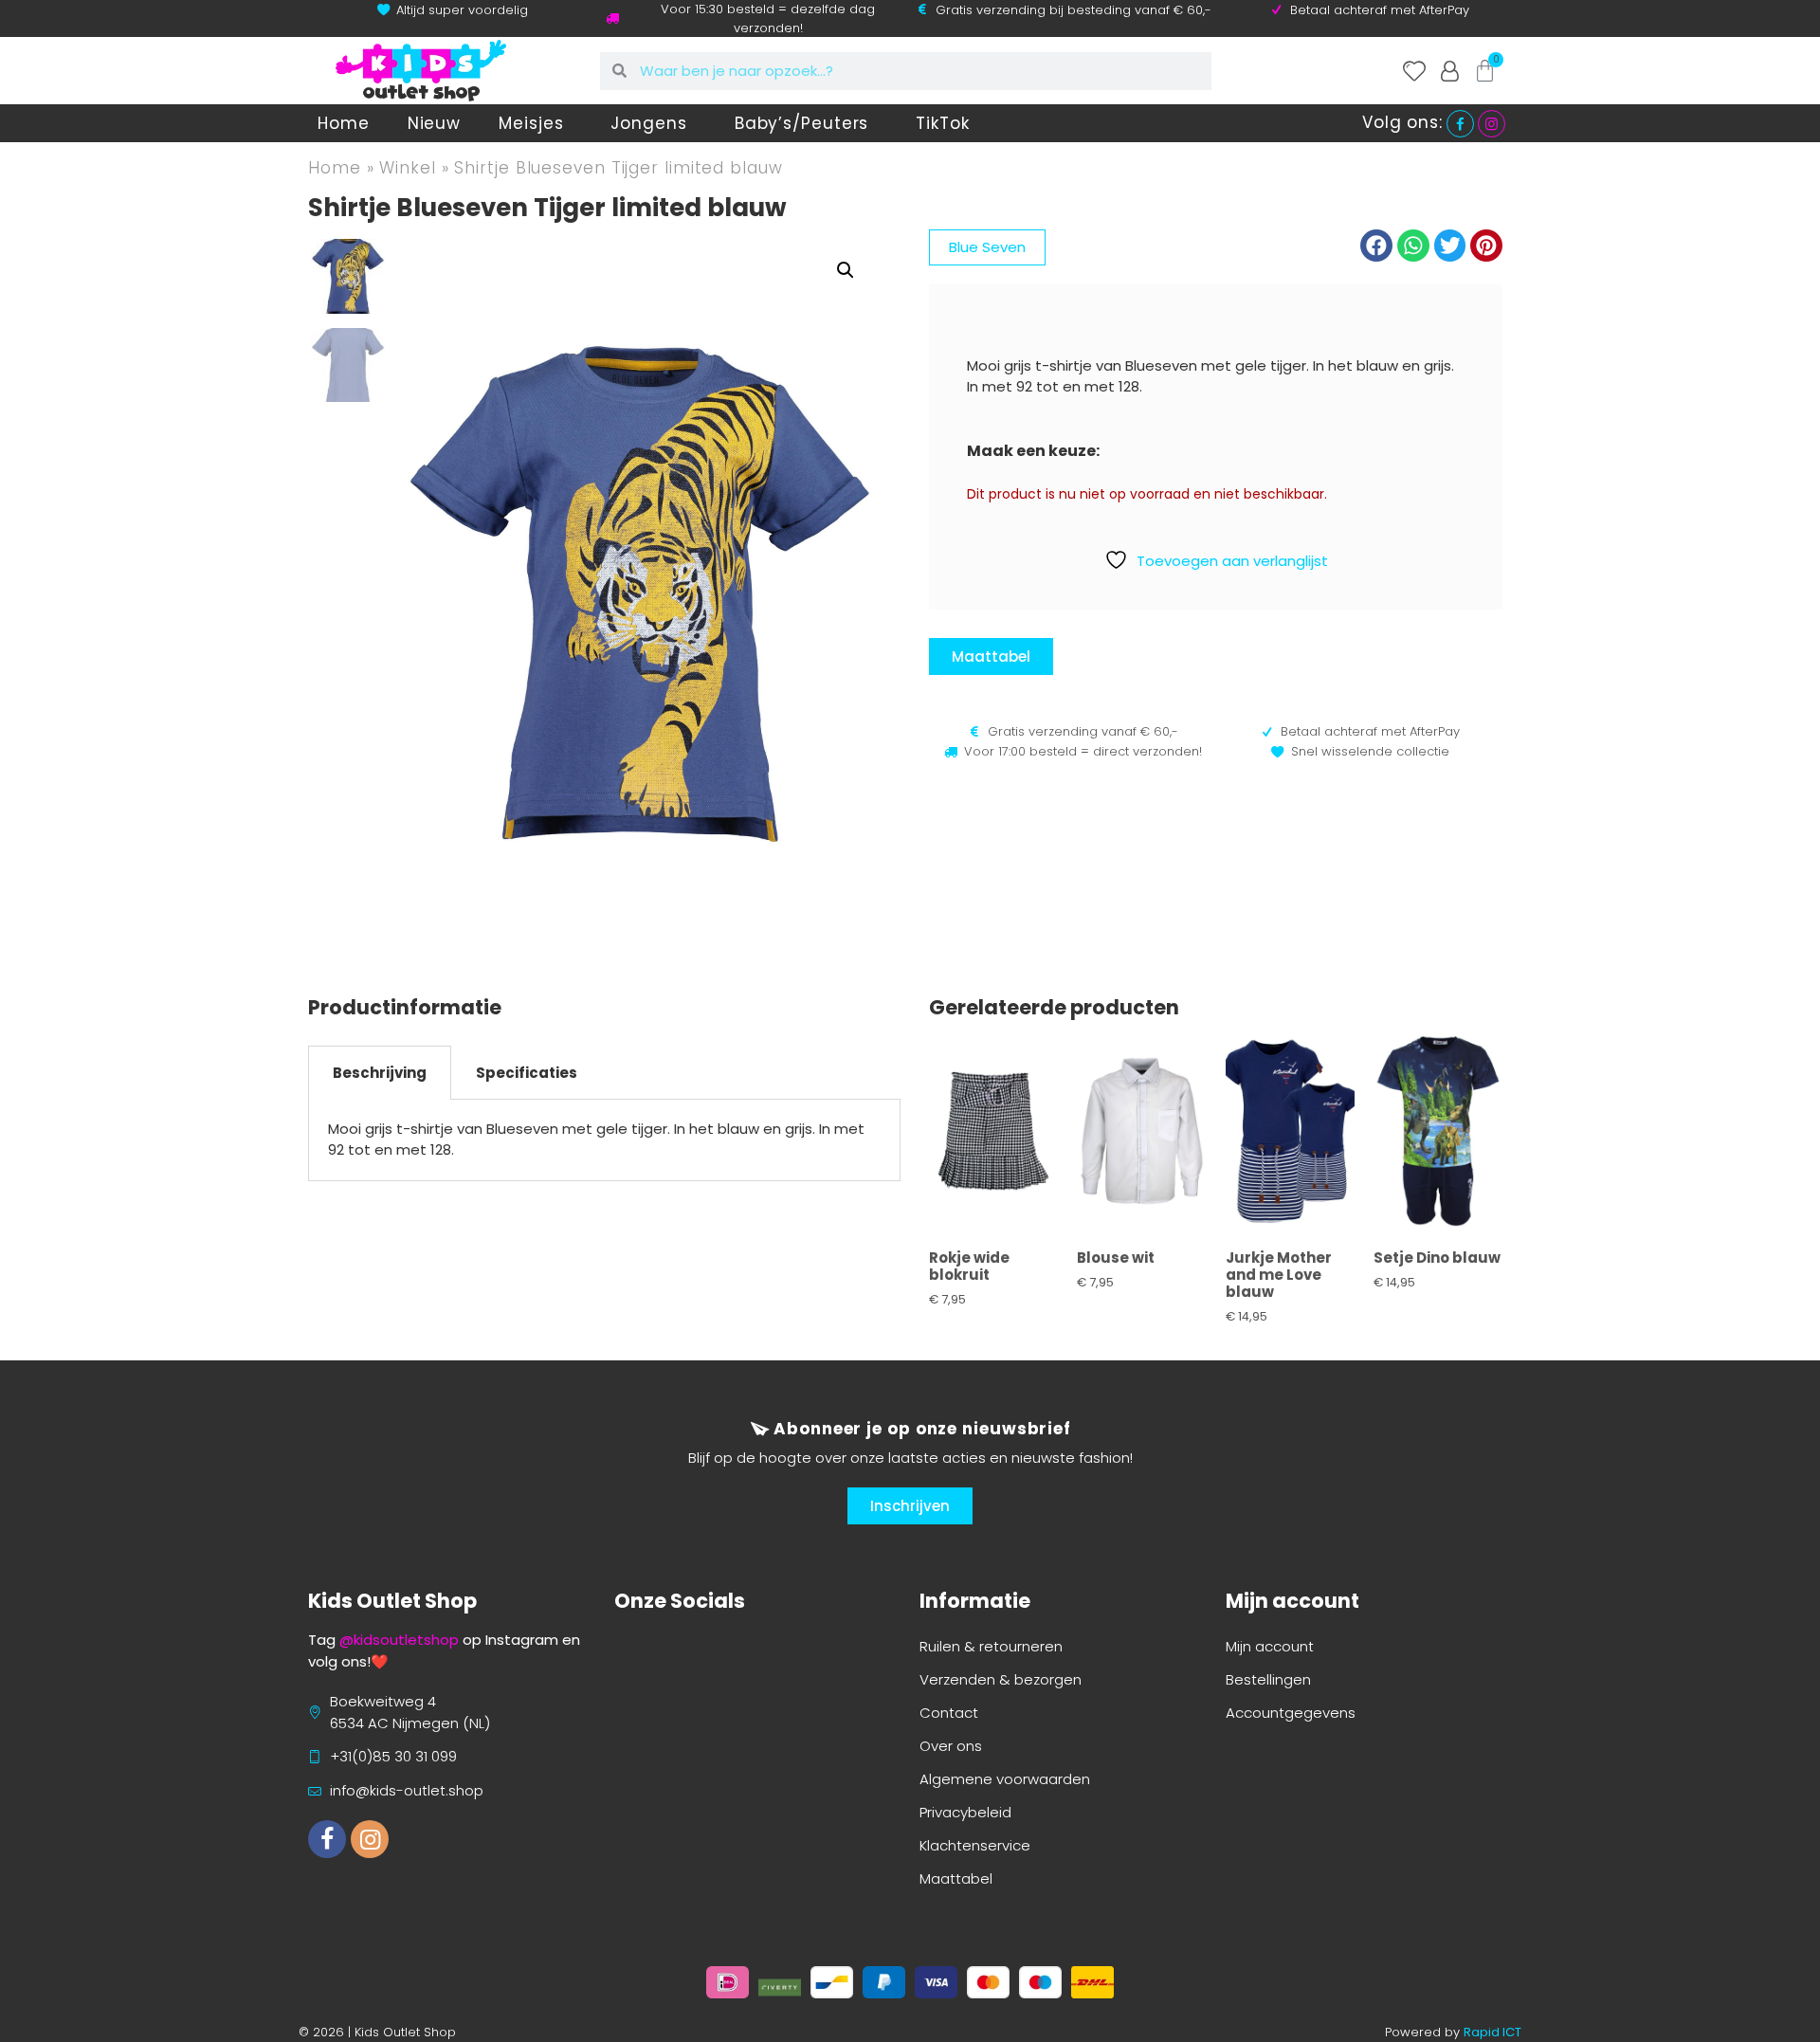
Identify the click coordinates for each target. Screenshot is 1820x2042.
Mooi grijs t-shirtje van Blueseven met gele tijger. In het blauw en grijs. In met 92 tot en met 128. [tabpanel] (596, 1140)
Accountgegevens (1291, 1713)
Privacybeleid (965, 1812)
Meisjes (531, 123)
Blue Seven (987, 247)
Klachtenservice (975, 1845)
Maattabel (956, 1878)
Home (344, 123)
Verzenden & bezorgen (1001, 1679)
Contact (949, 1713)
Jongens (648, 123)
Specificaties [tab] (527, 1073)
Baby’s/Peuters (802, 123)
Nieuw (435, 123)
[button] (846, 270)
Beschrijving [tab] (380, 1073)
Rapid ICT (1492, 2032)
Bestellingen (1268, 1679)
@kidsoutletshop (399, 1640)
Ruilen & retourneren (991, 1646)
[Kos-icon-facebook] (327, 1839)
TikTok (942, 123)
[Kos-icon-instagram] (370, 1839)
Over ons (951, 1746)
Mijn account (1270, 1646)
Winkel (407, 168)
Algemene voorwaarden (1005, 1779)
